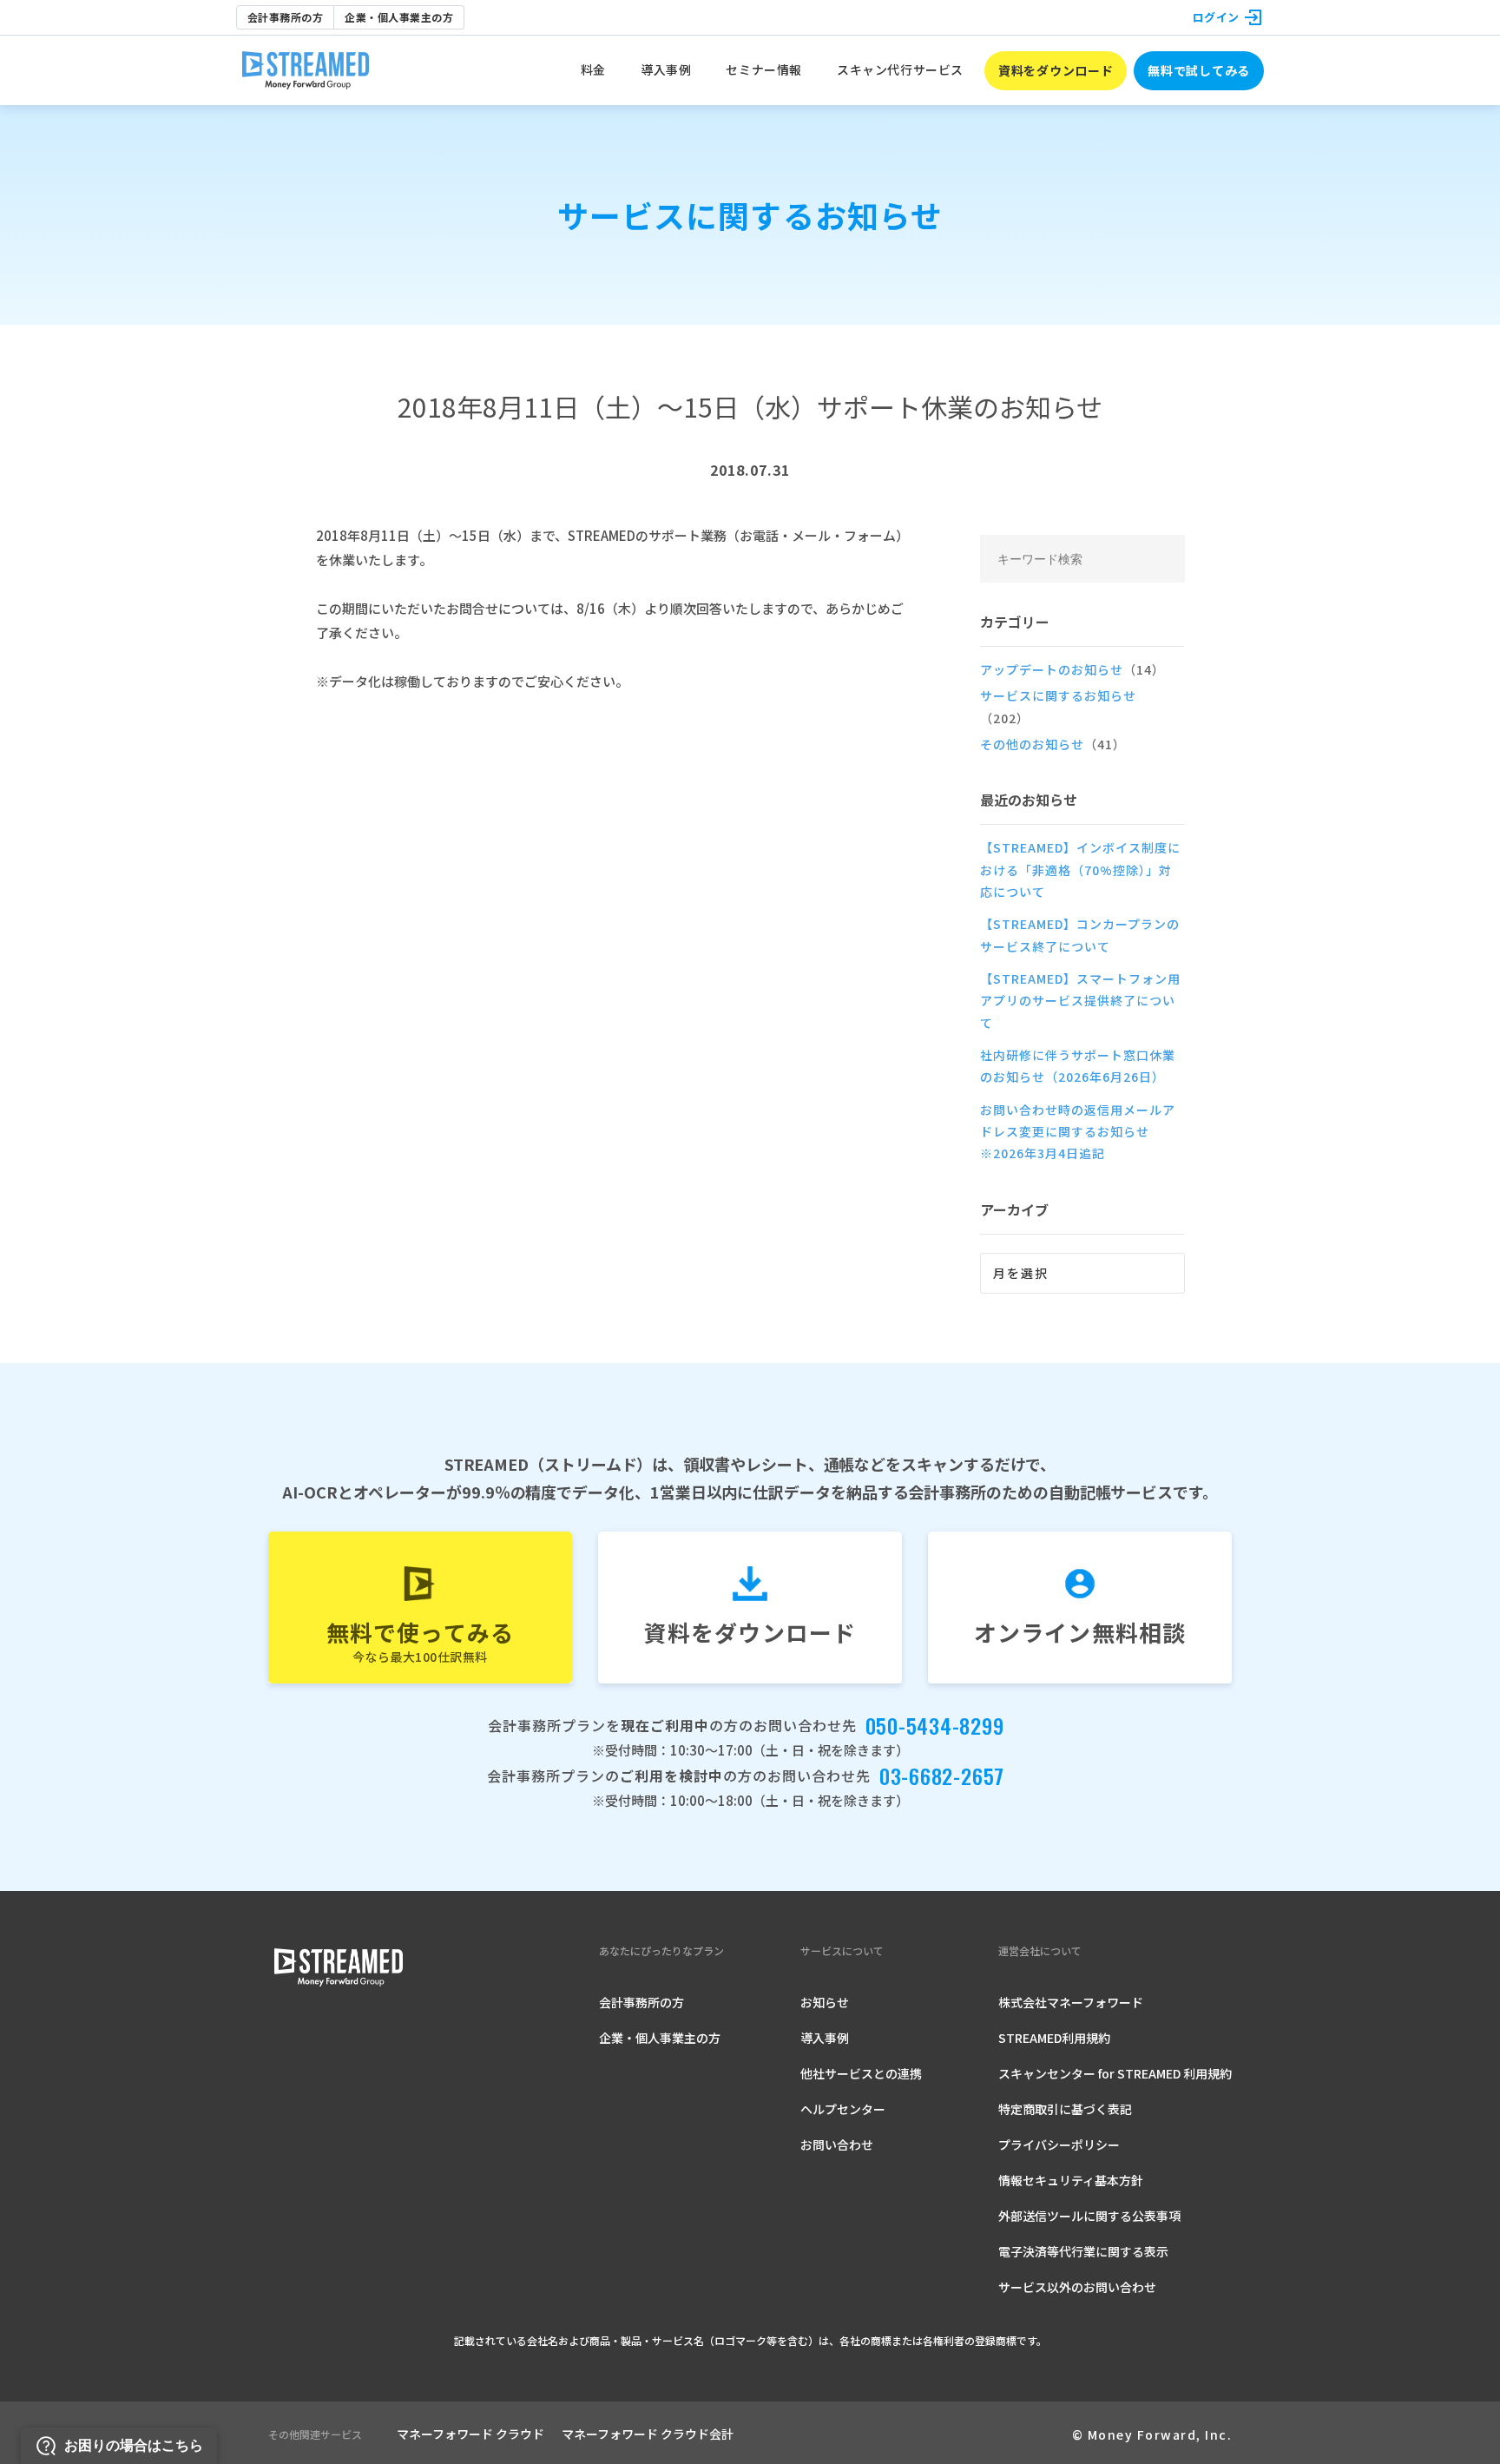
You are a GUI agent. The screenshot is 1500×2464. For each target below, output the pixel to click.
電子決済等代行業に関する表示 (1083, 2251)
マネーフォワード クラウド (470, 2434)
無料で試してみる (1199, 70)
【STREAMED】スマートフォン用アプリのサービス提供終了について (1080, 1001)
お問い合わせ (837, 2144)
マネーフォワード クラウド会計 (648, 2434)
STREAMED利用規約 (1054, 2038)
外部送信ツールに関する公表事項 (1089, 2216)
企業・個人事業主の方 (399, 17)
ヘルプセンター (843, 2109)
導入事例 (825, 2038)
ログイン (1216, 17)
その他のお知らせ (1053, 744)
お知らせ (825, 2002)
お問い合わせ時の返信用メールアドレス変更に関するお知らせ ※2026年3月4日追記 (1078, 1132)
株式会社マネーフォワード (1071, 2002)
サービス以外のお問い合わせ (1077, 2287)
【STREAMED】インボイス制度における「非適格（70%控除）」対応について (1080, 870)
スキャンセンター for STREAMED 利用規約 (1115, 2073)
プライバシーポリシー (1059, 2144)
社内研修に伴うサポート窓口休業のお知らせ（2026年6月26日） (1078, 1066)
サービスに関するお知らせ (1058, 706)
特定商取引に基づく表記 (1065, 2109)
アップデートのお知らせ (1072, 669)
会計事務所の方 (285, 17)
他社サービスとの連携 (861, 2073)
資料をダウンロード (1056, 70)
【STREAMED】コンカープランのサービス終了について (1080, 935)
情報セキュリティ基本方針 (1071, 2180)
